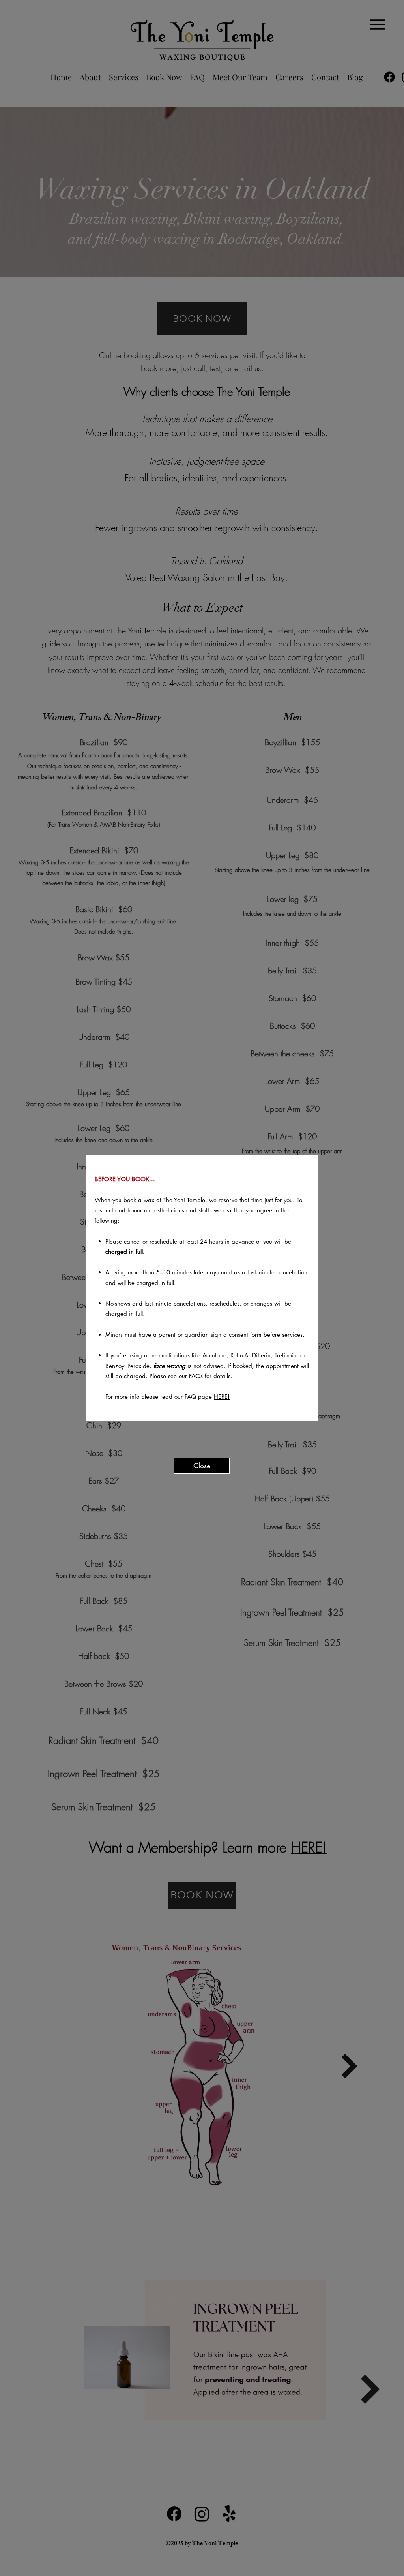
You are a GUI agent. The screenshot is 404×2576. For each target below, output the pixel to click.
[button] (202, 1466)
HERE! (222, 1397)
